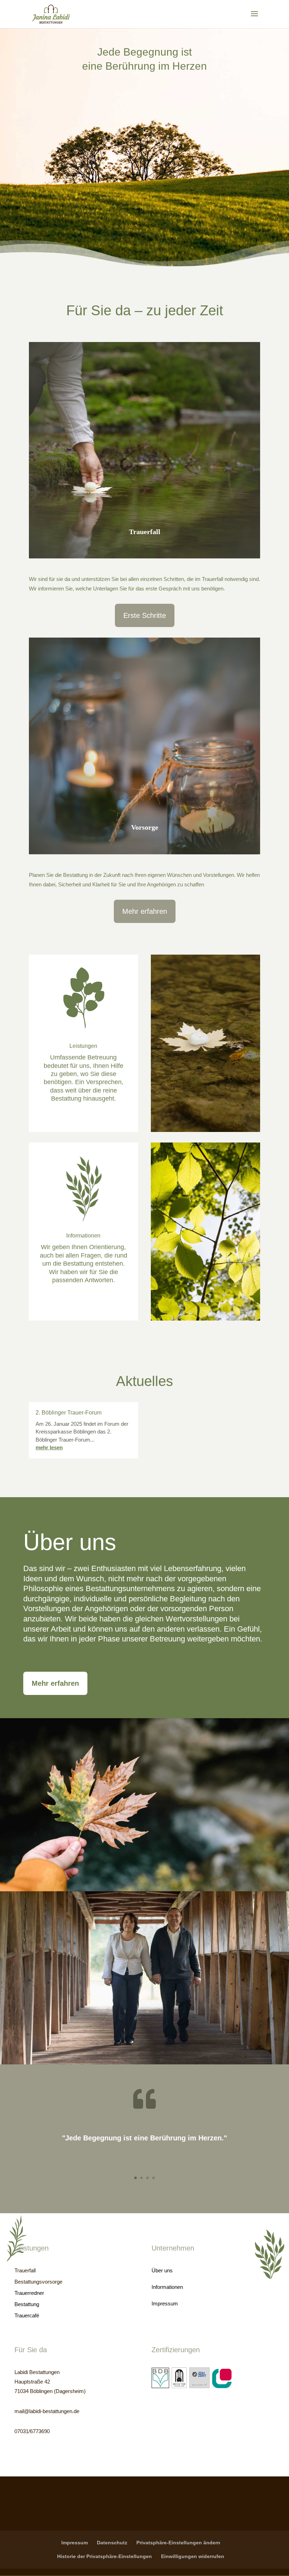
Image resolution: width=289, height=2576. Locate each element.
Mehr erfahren (145, 911)
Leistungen (83, 1046)
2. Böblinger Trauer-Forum (69, 1413)
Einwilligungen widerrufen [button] (193, 2556)
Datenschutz (112, 2543)
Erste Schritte (145, 615)
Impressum (75, 2543)
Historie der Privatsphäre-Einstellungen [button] (104, 2556)
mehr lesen (49, 1447)
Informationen (83, 1236)
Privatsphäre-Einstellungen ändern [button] (178, 2543)
